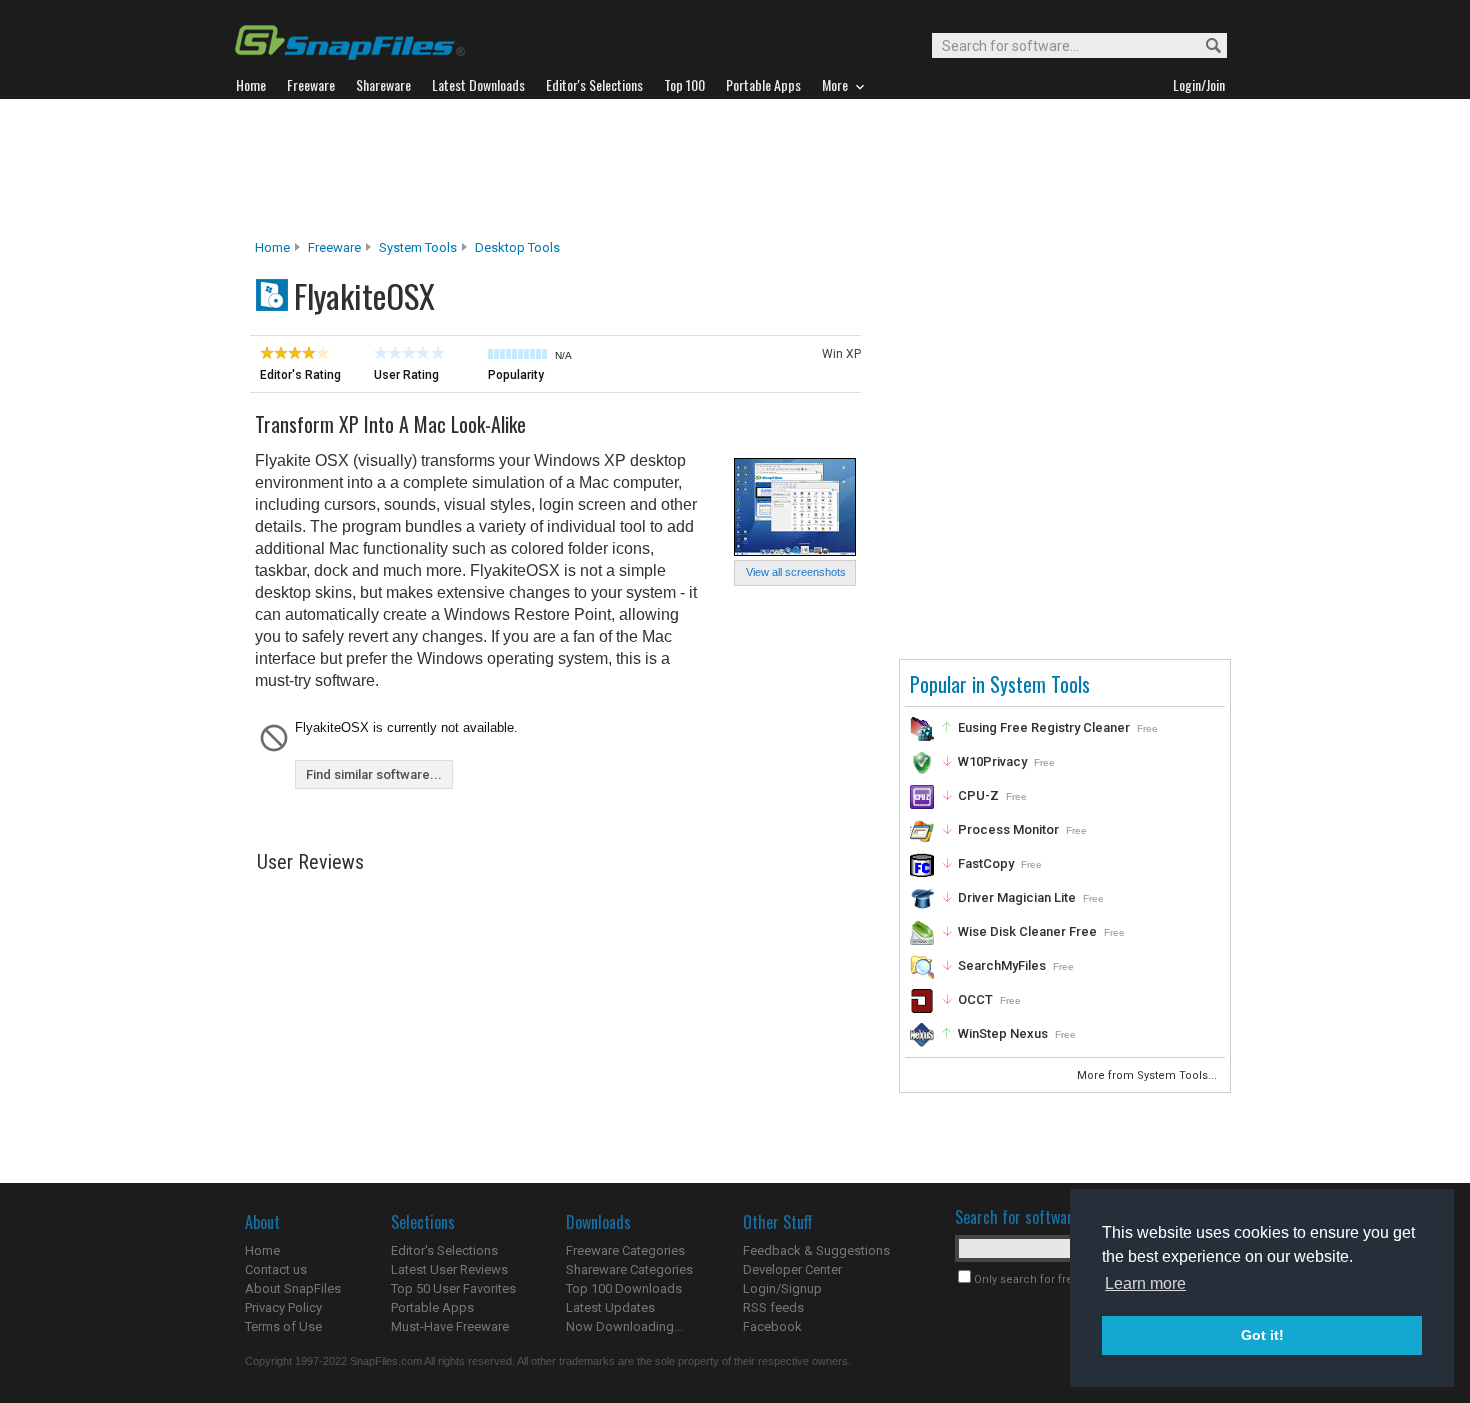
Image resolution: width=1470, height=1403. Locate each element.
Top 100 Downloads (624, 1288)
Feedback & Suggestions (816, 1250)
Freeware (334, 247)
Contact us (276, 1269)
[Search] (1204, 46)
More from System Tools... (1148, 1075)
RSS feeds (773, 1307)
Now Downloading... (624, 1326)
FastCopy (986, 863)
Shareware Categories (629, 1269)
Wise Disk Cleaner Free (1027, 931)
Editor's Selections (444, 1250)
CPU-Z (978, 795)
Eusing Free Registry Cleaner (1044, 727)
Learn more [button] (1145, 1283)
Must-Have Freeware (450, 1326)
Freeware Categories (625, 1250)
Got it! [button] (1262, 1335)
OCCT (975, 999)
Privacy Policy (283, 1307)
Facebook (772, 1326)
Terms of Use (283, 1326)
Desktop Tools (517, 247)
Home (272, 247)
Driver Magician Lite (1017, 897)
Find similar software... (374, 774)
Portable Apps (432, 1307)
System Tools (418, 247)
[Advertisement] (735, 169)
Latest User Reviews (449, 1269)
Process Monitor (1008, 829)
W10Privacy (992, 761)
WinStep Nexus (1003, 1033)
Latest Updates (610, 1307)
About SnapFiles (293, 1288)
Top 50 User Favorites (453, 1288)
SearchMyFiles (1002, 965)
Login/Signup (782, 1288)
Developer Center (792, 1269)
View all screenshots (796, 572)
